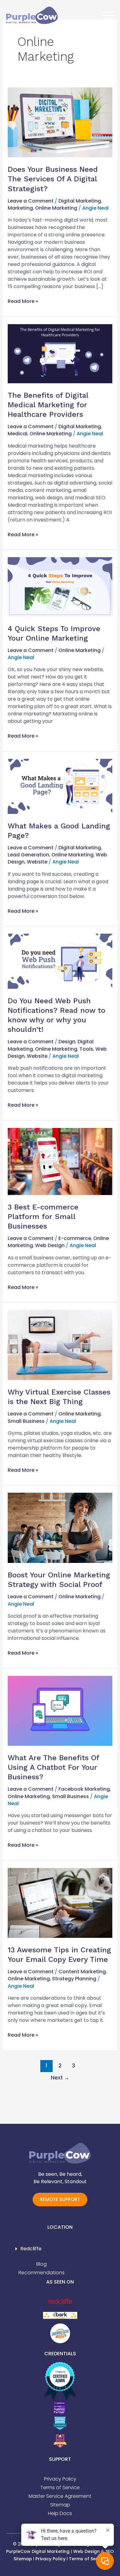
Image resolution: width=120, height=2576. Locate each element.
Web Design (50, 1245)
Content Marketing (82, 1972)
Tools (86, 1049)
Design (67, 1042)
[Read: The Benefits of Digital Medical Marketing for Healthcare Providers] (60, 353)
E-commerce (75, 1238)
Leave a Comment (31, 201)
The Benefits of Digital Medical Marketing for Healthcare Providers (48, 405)
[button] (60, 2249)
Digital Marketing (80, 201)
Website (37, 862)
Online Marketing (56, 208)
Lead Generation (28, 855)
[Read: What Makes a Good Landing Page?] (60, 786)
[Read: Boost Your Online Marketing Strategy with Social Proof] (60, 1528)
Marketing (20, 208)
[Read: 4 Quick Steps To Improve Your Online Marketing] (60, 587)
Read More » (23, 301)
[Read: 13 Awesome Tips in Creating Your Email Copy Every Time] (60, 1903)
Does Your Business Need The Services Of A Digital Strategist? (53, 179)
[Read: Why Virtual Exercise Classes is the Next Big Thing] (60, 1345)
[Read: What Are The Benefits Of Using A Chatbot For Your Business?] (60, 1711)
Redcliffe (31, 2249)
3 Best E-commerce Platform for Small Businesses (43, 1217)
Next (60, 2078)
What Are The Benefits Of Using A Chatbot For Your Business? (53, 1767)
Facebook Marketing (84, 1789)
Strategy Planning (74, 1979)
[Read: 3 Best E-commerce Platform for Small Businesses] (60, 1161)
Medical (18, 434)
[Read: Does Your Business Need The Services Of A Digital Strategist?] (60, 122)
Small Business (26, 1421)
